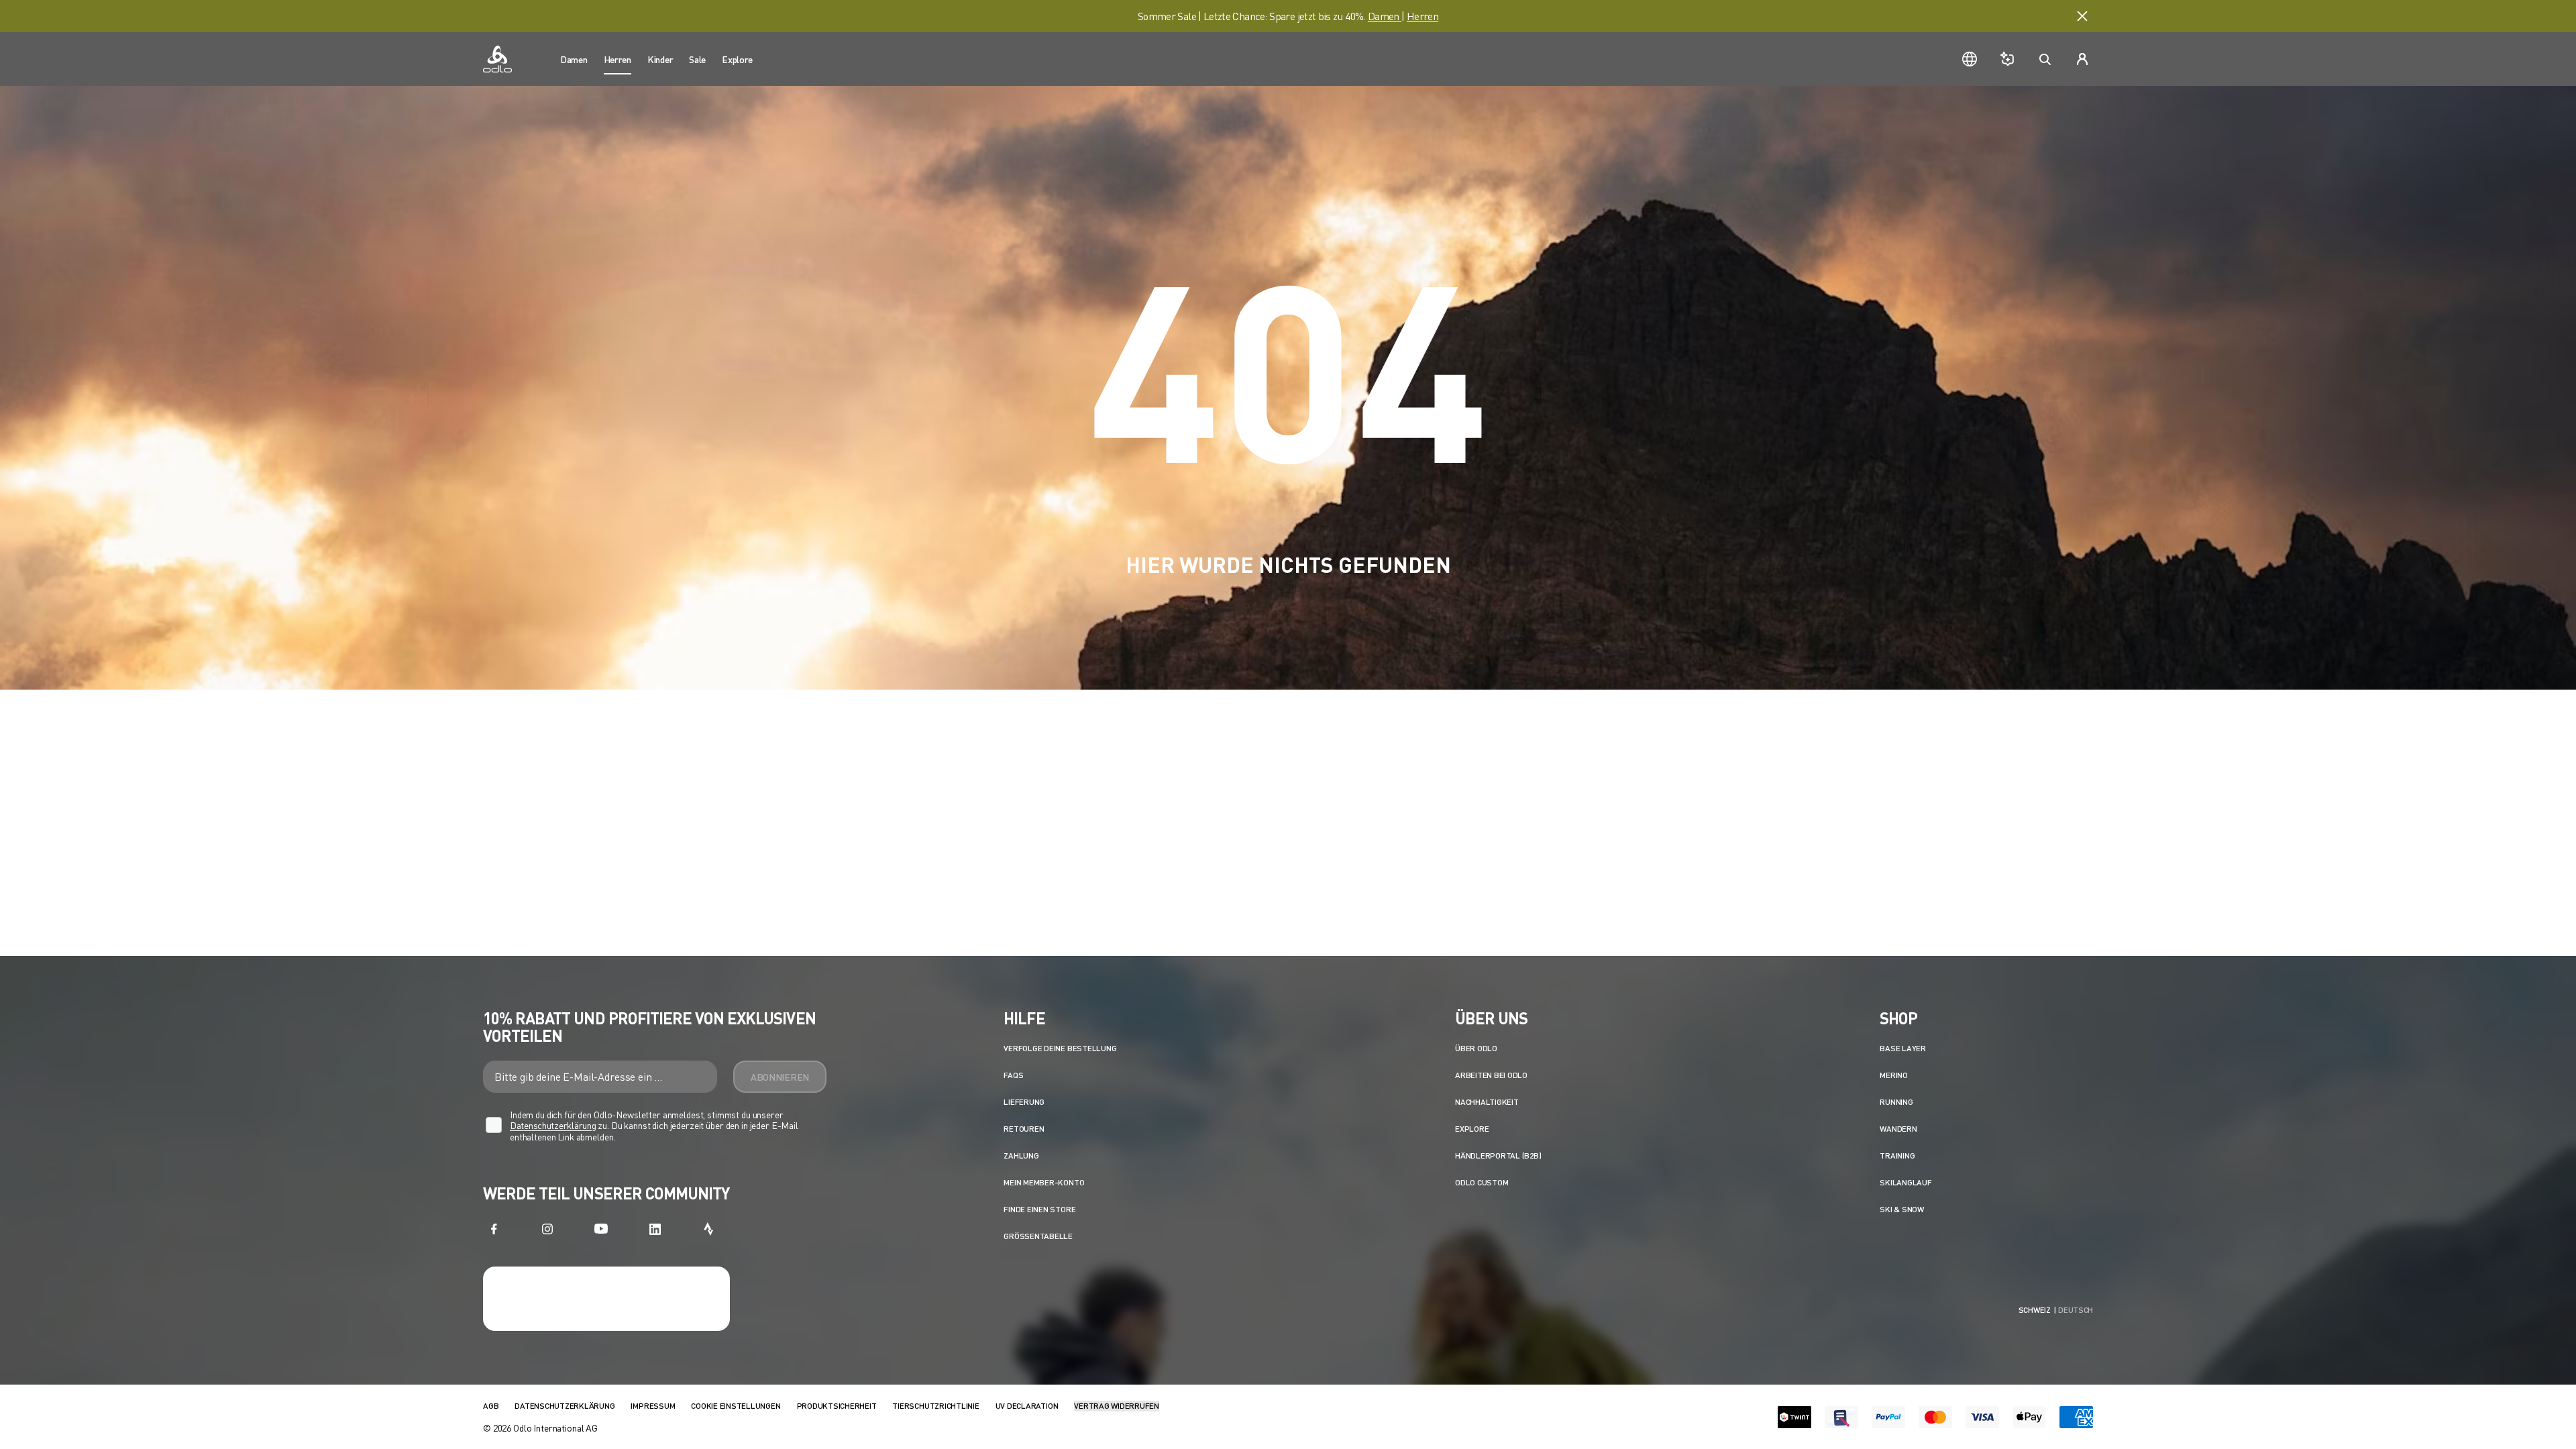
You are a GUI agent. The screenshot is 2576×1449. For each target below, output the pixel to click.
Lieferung (1024, 1102)
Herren (1423, 16)
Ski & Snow (1902, 1209)
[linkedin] (655, 1229)
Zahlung (1021, 1156)
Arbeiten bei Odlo (1491, 1075)
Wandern (1898, 1129)
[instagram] (547, 1229)
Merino (1894, 1075)
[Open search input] (2045, 59)
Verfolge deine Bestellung (1060, 1048)
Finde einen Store (1039, 1209)
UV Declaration (1027, 1406)
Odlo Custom (1482, 1182)
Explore (1472, 1129)
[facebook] (494, 1229)
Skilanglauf (1906, 1182)
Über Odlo (1476, 1048)
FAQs (1013, 1075)
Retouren (1024, 1129)
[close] (2082, 16)
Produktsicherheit (837, 1406)
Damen (1385, 16)
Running (1896, 1102)
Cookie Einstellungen (736, 1406)
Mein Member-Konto (1044, 1182)
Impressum (653, 1406)
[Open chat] (2007, 59)
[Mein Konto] (2082, 59)
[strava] (708, 1229)
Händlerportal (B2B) (1498, 1156)
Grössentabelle (1038, 1236)
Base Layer (1903, 1048)
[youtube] (601, 1229)
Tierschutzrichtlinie (935, 1406)
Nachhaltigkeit (1487, 1102)
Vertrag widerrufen (1117, 1406)
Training (1897, 1156)
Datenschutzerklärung (553, 1125)
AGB (491, 1406)
